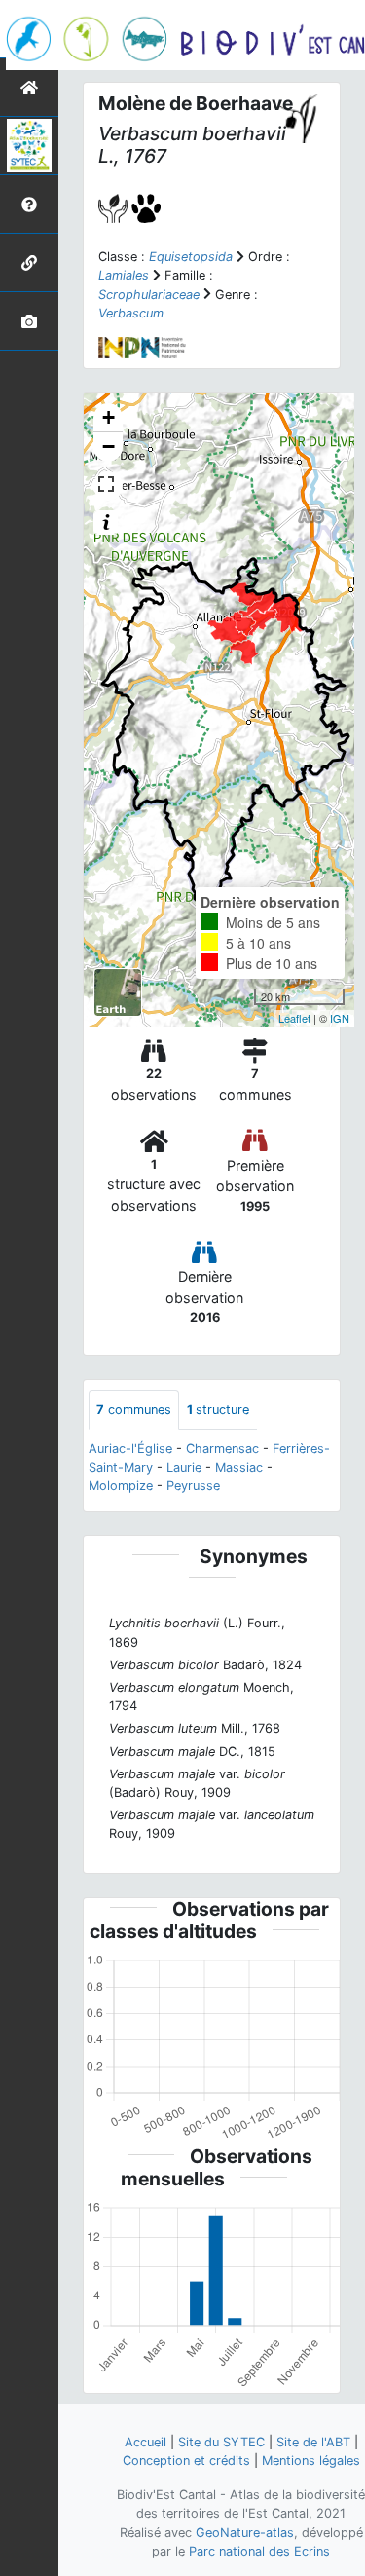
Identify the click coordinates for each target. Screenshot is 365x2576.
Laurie (184, 1467)
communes (134, 1410)
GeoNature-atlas (245, 2533)
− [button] (109, 447)
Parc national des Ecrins (259, 2551)
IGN (340, 1018)
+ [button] (109, 417)
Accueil (146, 2442)
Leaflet (294, 1018)
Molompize (121, 1486)
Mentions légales (311, 2461)
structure (218, 1410)
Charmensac (222, 1449)
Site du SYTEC (221, 2442)
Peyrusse (193, 1486)
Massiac (239, 1467)
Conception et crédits (186, 2461)
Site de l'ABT (313, 2442)
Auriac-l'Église (130, 1449)
